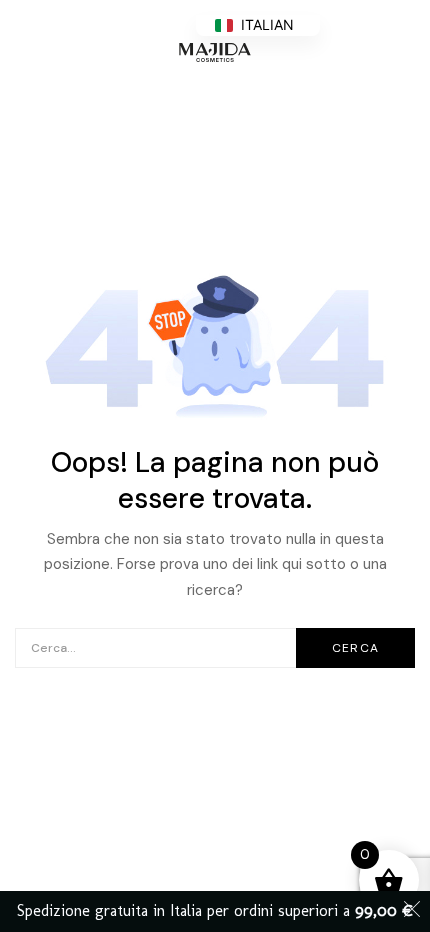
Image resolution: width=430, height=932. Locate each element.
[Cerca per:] (215, 647)
